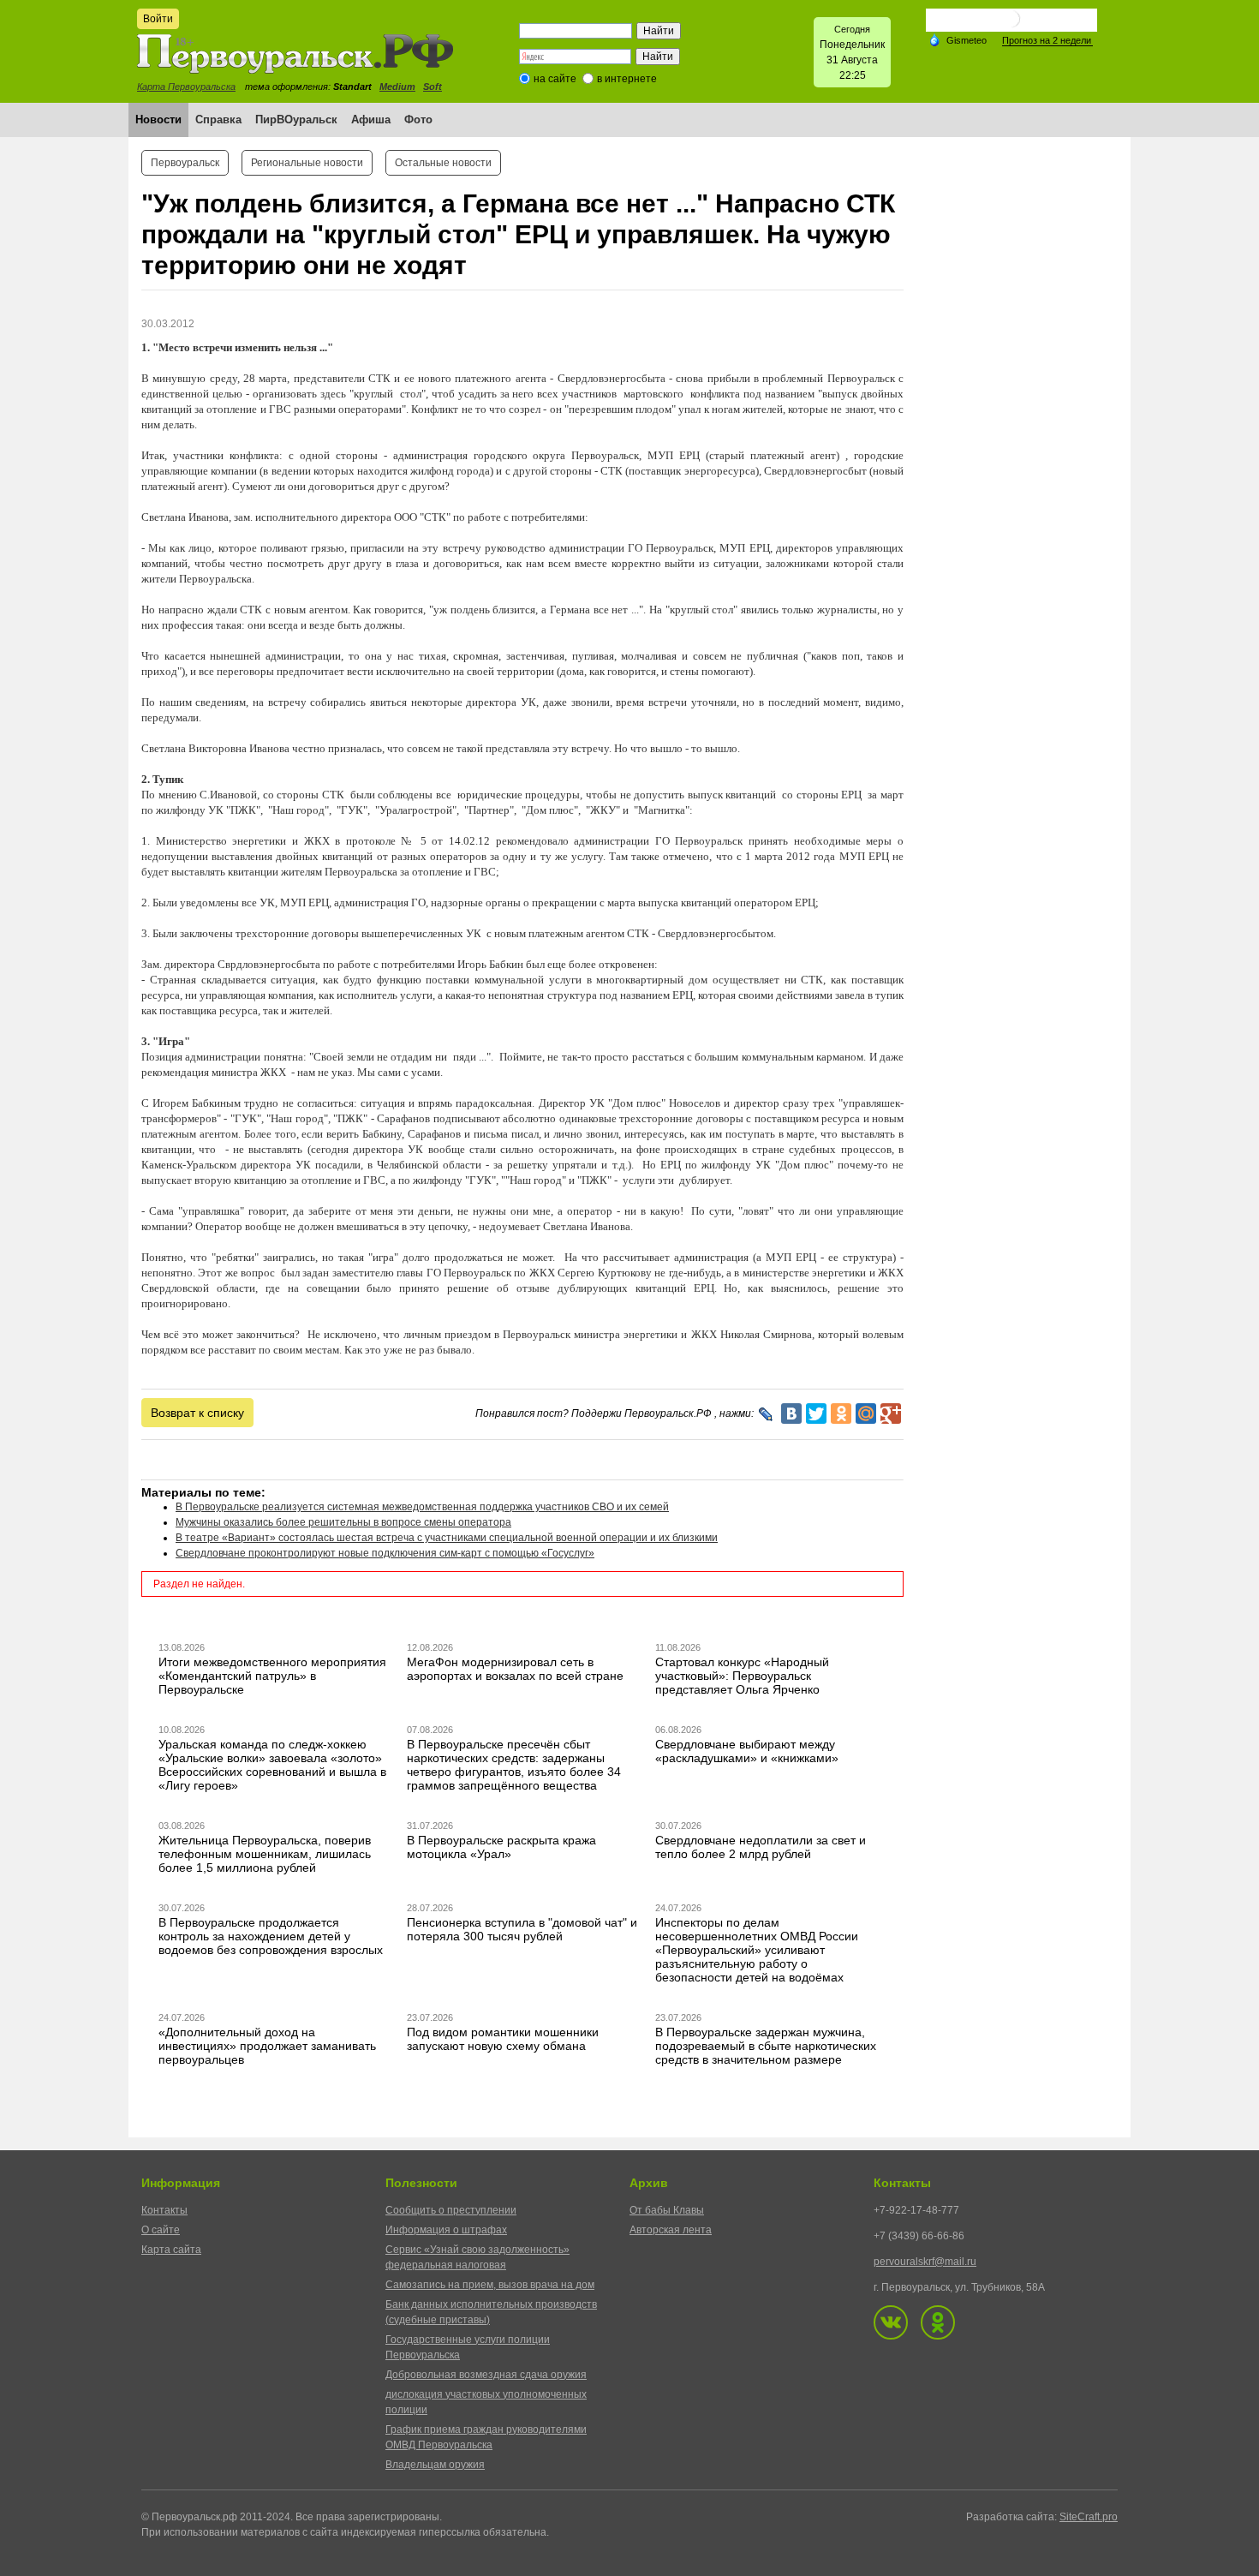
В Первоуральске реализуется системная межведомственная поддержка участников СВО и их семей (422, 1507)
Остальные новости (443, 163)
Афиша (371, 120)
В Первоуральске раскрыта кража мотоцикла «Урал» (501, 1847)
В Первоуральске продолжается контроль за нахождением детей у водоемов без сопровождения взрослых (271, 1936)
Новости (158, 120)
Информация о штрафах (446, 2230)
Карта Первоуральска (186, 87)
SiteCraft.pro (1089, 2517)
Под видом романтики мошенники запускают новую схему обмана (503, 2039)
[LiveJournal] (766, 1414)
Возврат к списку (197, 1413)
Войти (158, 19)
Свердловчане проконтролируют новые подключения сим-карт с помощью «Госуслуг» (385, 1553)
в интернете (627, 79)
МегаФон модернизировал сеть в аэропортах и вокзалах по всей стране (515, 1669)
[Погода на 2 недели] (1047, 41)
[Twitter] (816, 1414)
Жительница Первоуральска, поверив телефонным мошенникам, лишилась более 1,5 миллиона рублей (265, 1854)
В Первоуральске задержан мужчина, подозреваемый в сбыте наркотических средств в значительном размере (766, 2046)
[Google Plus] (891, 1414)
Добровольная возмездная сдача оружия (486, 2375)
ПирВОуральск (296, 120)
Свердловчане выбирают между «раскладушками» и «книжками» (747, 1751)
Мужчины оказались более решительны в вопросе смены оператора (343, 1522)
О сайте (161, 2230)
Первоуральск (185, 163)
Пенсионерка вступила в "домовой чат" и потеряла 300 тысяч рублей (522, 1929)
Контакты (164, 2210)
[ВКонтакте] (791, 1414)
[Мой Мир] (866, 1414)
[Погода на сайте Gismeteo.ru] (1011, 25)
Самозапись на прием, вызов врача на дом (490, 2285)
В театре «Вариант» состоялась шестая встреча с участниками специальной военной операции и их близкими (447, 1538)
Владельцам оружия (435, 2465)
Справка (218, 120)
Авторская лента (671, 2230)
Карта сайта (171, 2250)
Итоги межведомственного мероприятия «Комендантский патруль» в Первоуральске (272, 1676)
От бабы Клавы (667, 2210)
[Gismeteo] (958, 39)
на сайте (555, 79)
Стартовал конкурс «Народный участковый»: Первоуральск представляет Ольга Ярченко (742, 1676)
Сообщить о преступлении (451, 2210)
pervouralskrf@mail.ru (925, 2262)
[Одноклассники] (841, 1414)
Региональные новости (307, 163)
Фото (418, 120)
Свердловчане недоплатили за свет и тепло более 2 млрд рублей (761, 1847)
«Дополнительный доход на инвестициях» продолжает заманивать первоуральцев (267, 2046)
